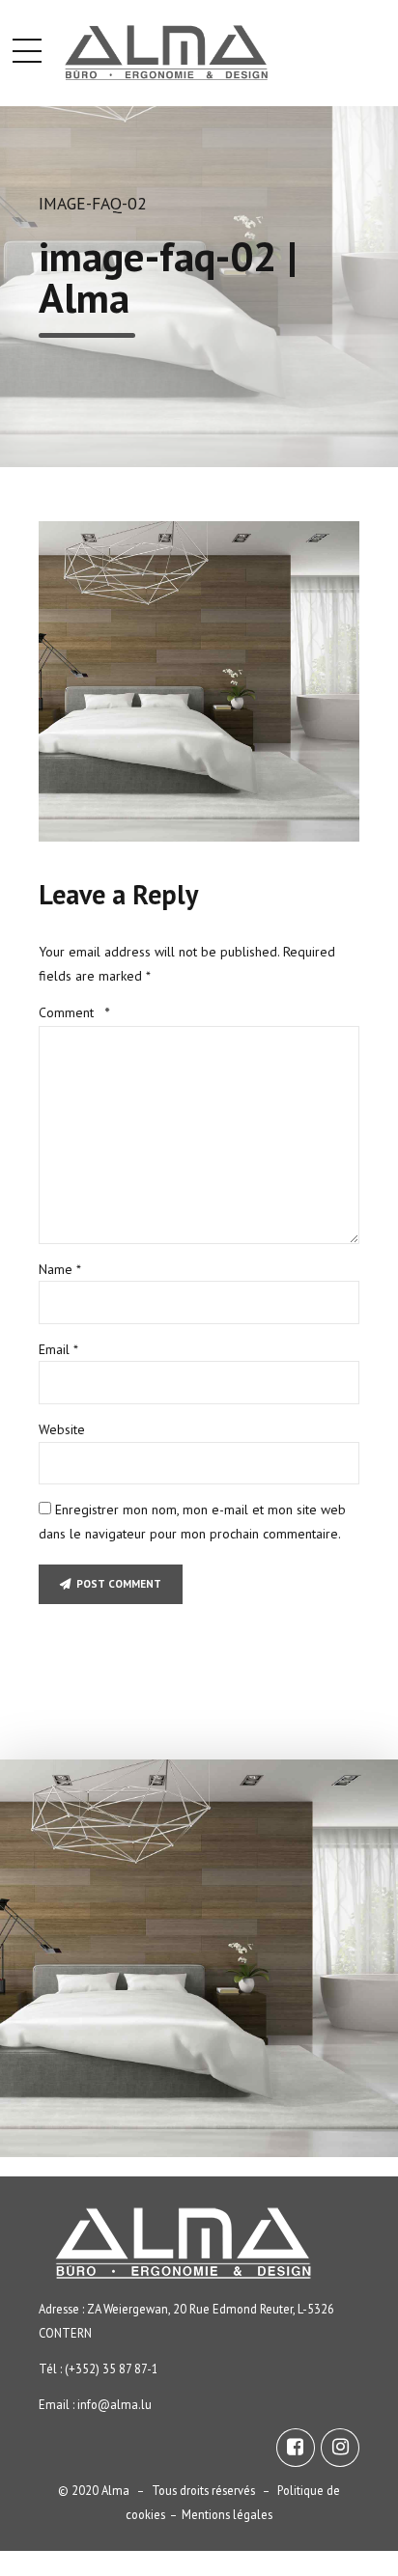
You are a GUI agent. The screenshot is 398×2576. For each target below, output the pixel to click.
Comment (74, 1012)
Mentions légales (227, 2514)
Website (62, 1429)
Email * (58, 1349)
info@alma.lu (114, 2404)
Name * (60, 1269)
